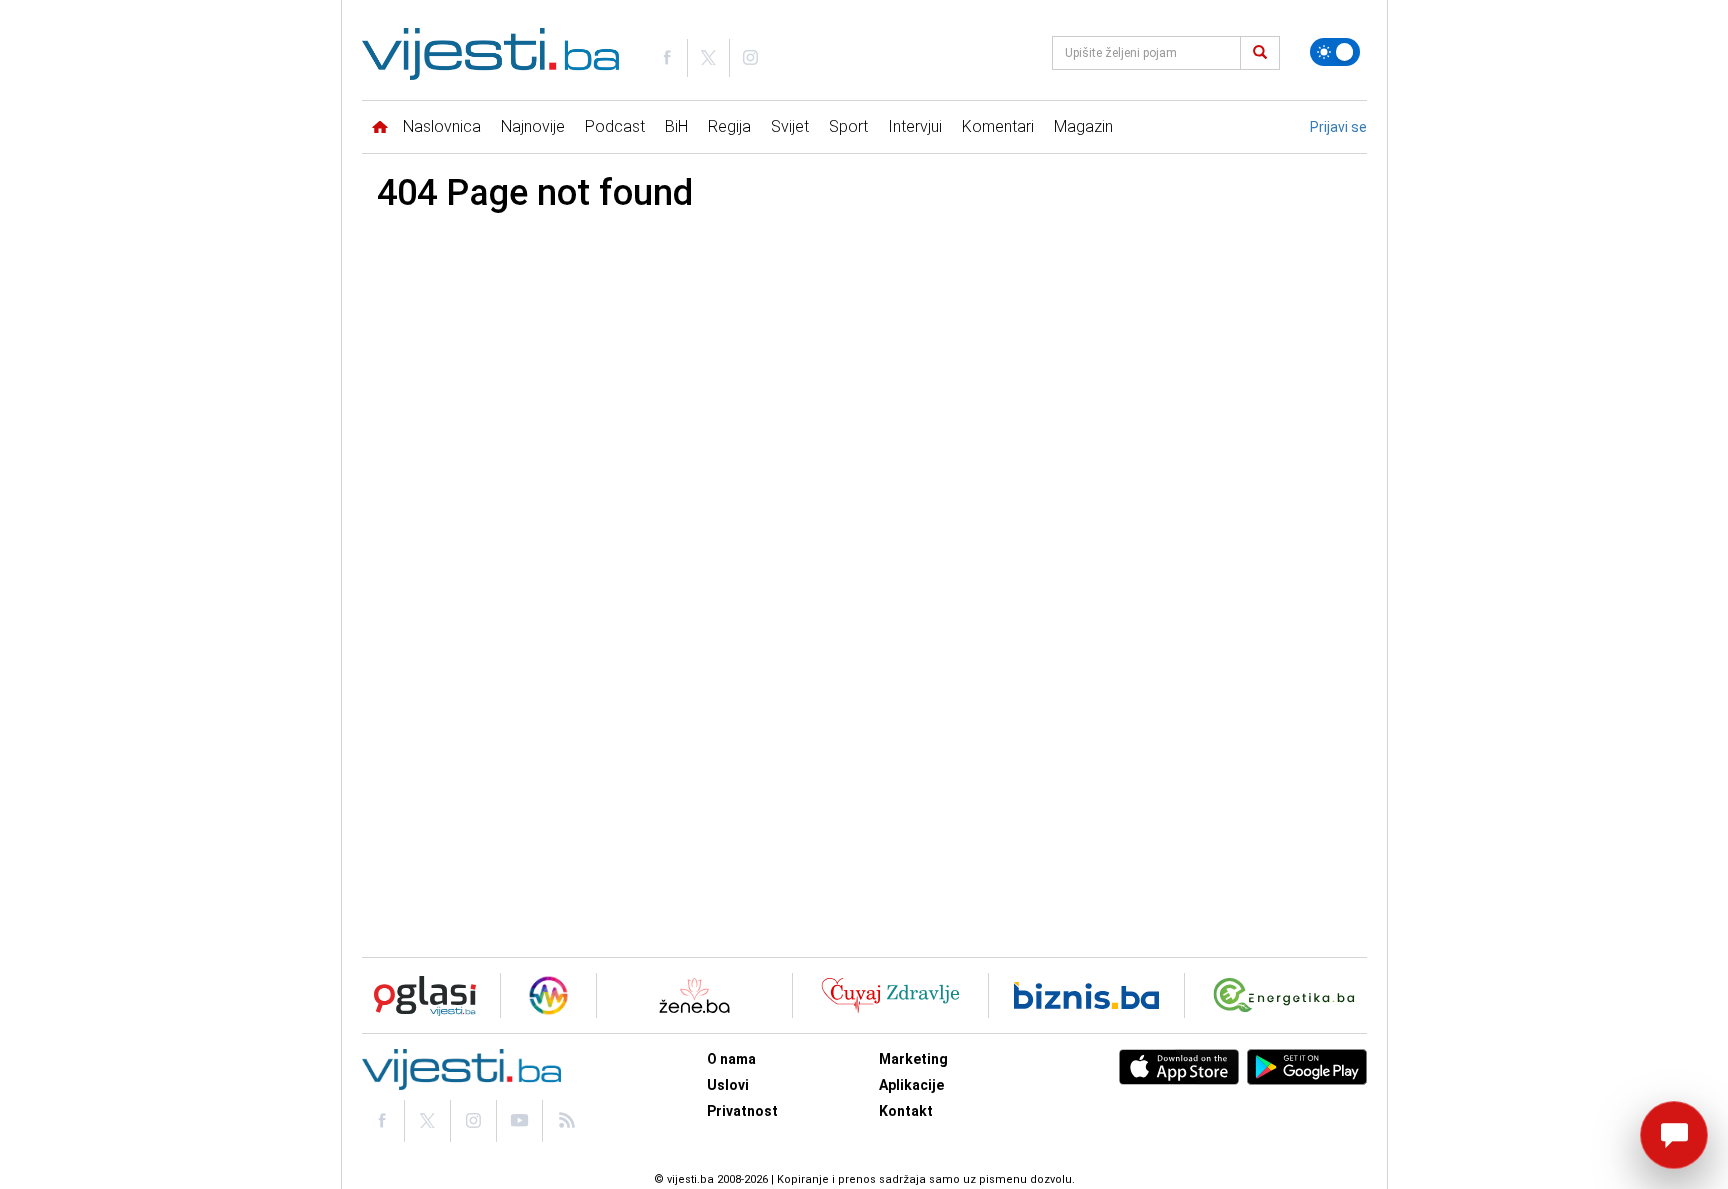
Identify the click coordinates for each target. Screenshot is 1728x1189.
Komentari (998, 126)
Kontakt (906, 1111)
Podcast (615, 126)
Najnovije (533, 126)
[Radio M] (419, 995)
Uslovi (728, 1085)
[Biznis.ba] (1086, 995)
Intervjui (915, 126)
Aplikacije (911, 1085)
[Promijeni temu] (1335, 52)
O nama (731, 1059)
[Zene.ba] (694, 995)
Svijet (790, 126)
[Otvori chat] (1674, 1135)
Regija (729, 126)
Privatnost (742, 1111)
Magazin (1083, 126)
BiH (676, 126)
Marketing (913, 1059)
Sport (848, 126)
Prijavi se (1338, 127)
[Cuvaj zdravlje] (890, 995)
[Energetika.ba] (1288, 995)
